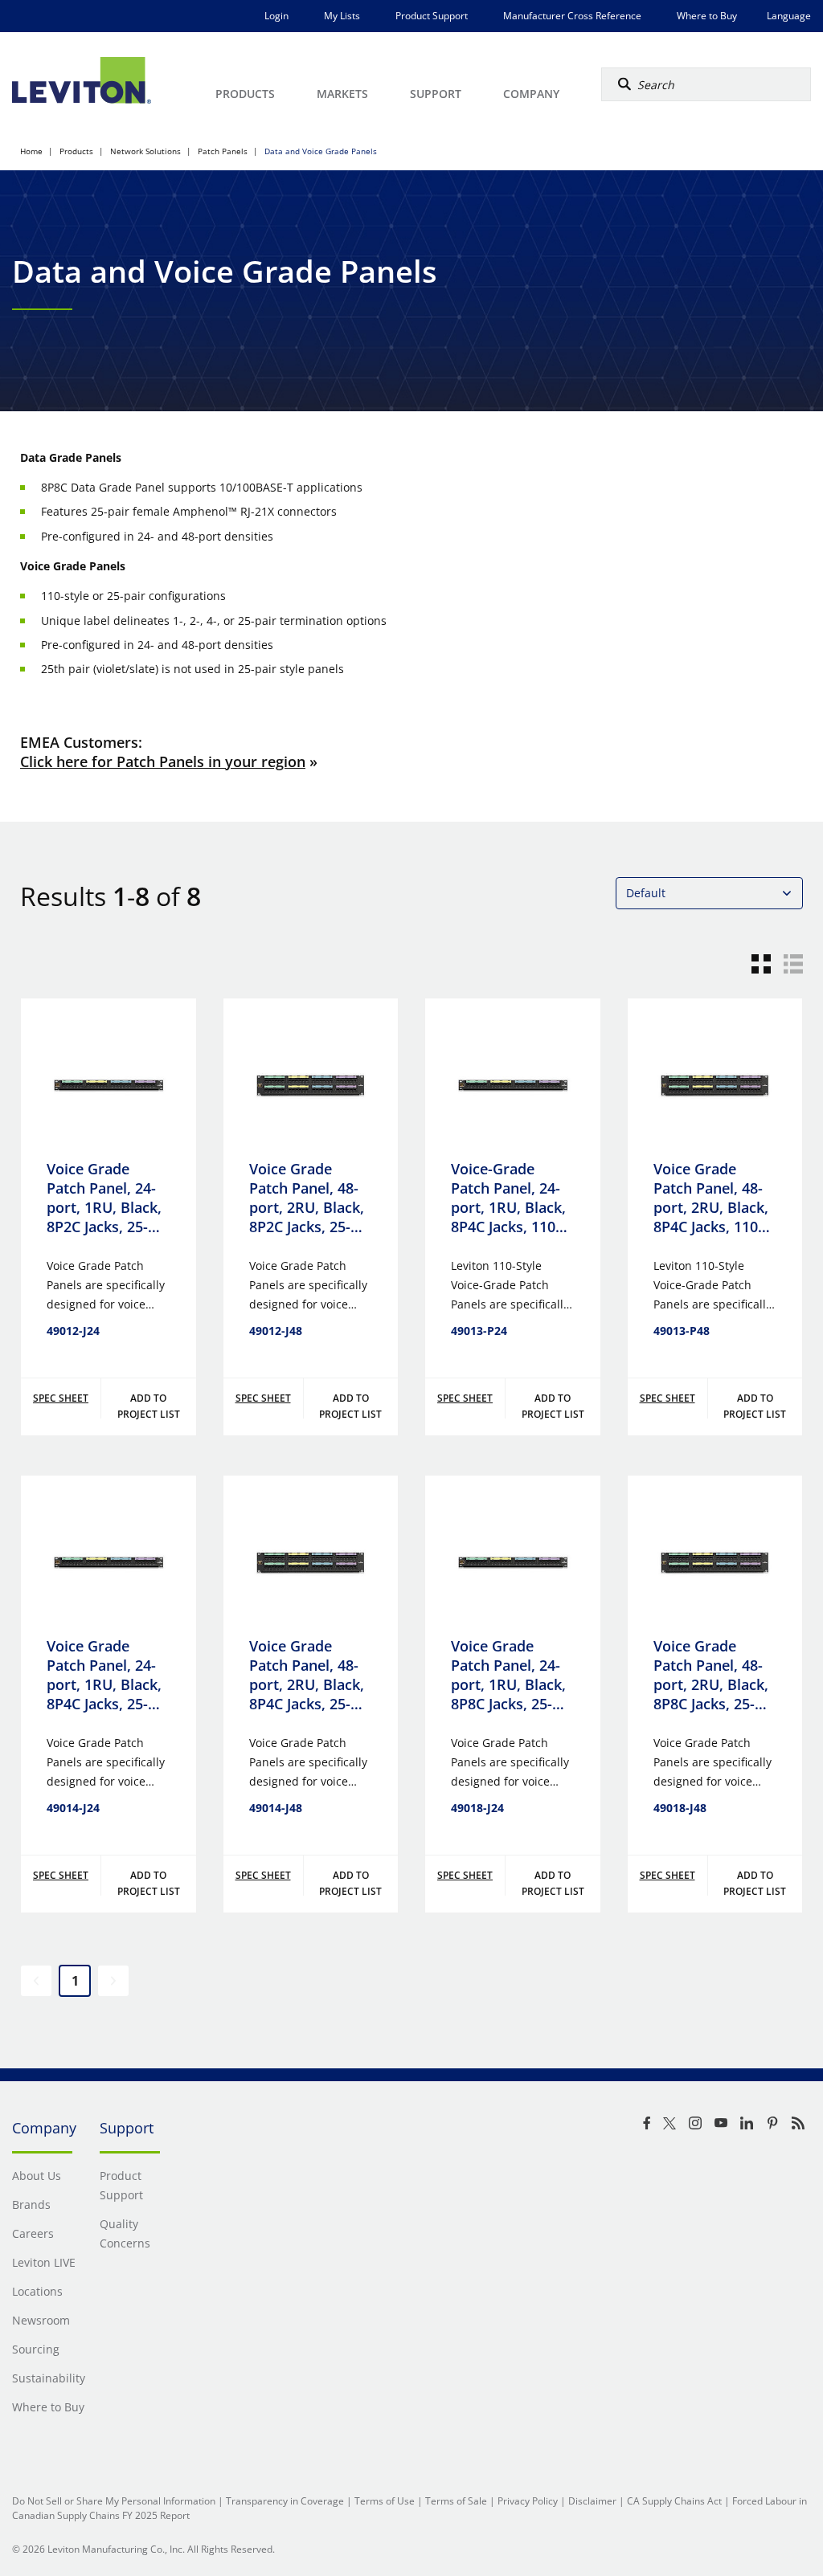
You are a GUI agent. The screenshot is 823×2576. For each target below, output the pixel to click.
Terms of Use (385, 2501)
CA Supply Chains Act (674, 2501)
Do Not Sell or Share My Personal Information (114, 2501)
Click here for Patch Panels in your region (163, 761)
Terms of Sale (456, 2501)
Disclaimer (592, 2501)
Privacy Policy (528, 2501)
